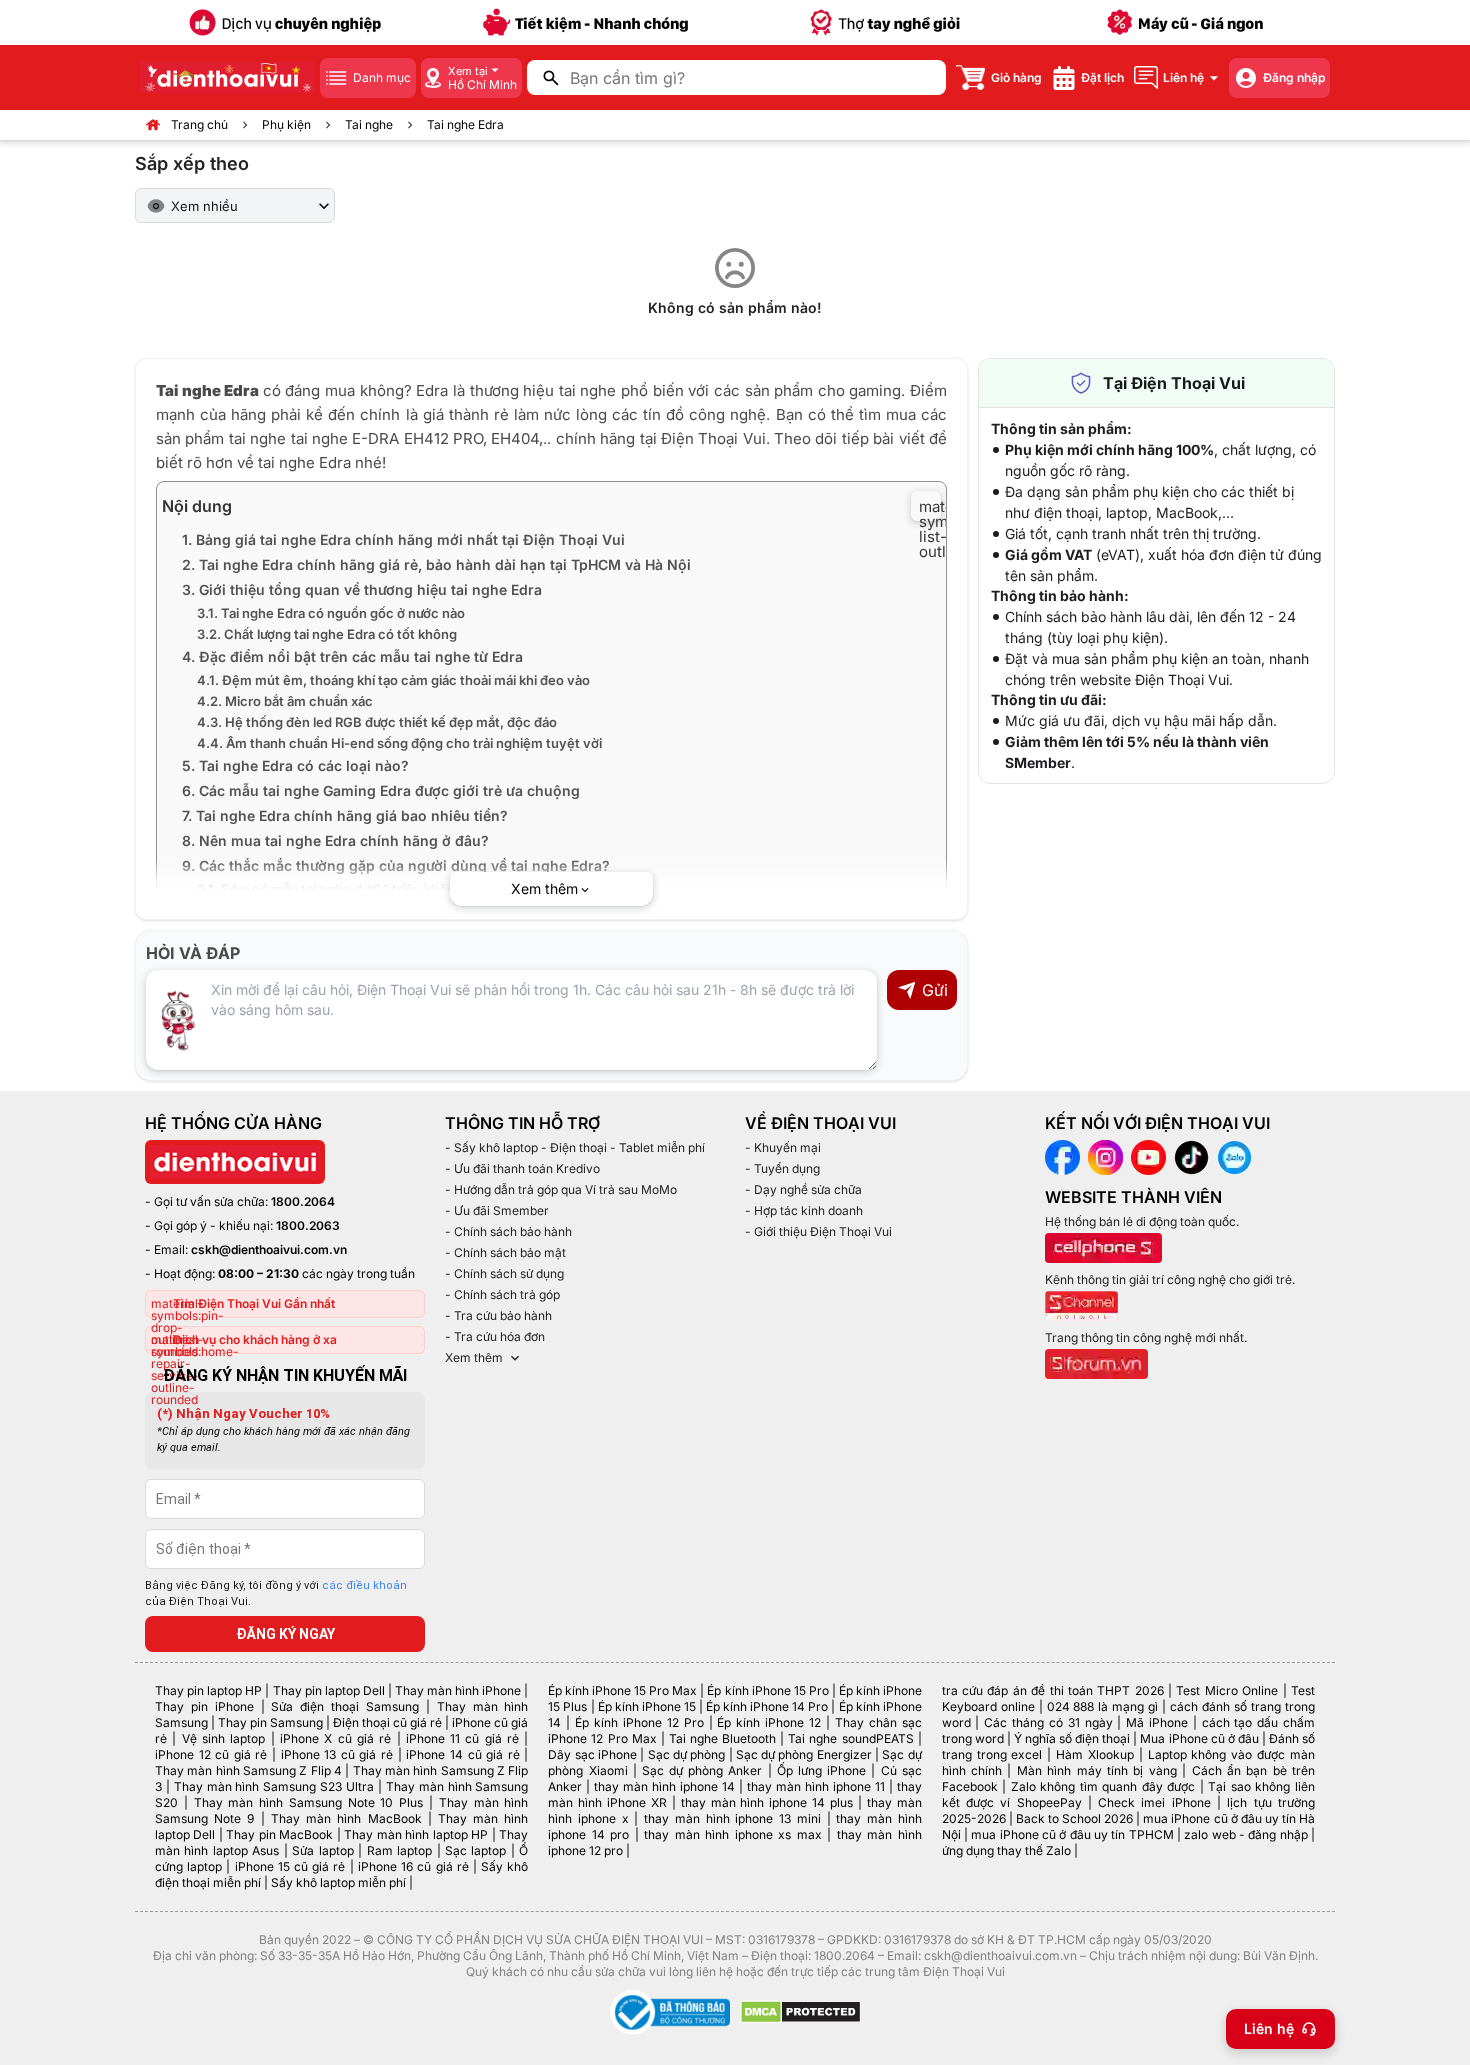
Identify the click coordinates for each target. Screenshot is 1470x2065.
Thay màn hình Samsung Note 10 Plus (309, 1802)
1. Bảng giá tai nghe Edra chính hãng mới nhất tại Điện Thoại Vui (403, 539)
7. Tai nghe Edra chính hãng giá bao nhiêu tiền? (345, 815)
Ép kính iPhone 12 (769, 1722)
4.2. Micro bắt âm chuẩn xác (285, 701)
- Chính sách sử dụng (504, 1273)
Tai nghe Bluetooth (722, 1738)
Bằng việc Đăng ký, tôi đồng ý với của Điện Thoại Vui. (276, 1594)
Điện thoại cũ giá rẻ (387, 1722)
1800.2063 (308, 1225)
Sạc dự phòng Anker (702, 1770)
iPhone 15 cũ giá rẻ (290, 1866)
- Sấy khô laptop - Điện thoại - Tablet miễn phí (575, 1147)
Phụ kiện (286, 124)
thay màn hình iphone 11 (816, 1786)
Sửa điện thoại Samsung (345, 1706)
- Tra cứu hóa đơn (495, 1336)
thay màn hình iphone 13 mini (732, 1818)
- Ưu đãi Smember (497, 1210)
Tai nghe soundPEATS (850, 1738)
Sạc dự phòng (687, 1754)
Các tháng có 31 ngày (1048, 1722)
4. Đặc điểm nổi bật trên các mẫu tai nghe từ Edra (352, 656)
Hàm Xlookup (1095, 1754)
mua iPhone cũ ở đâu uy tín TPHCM (1072, 1834)
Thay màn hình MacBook (346, 1818)
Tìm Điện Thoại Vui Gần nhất (254, 1303)
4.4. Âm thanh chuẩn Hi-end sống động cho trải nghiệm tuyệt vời (399, 743)
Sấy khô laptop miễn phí (338, 1882)
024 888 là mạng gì (1103, 1706)
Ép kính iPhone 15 (647, 1706)
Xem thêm (474, 1357)
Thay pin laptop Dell (329, 1690)
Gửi (935, 990)
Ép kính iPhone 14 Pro (767, 1706)
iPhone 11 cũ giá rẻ (462, 1738)
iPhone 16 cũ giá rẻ (413, 1866)
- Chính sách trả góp (502, 1294)
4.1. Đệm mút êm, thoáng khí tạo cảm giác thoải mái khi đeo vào (393, 680)
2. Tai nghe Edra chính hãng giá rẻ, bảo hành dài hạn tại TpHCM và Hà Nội (436, 564)
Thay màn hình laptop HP (416, 1834)
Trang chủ (199, 124)
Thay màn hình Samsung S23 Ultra (274, 1786)
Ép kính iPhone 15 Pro (767, 1690)
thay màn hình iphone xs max (732, 1834)
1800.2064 (303, 1201)
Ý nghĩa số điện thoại (1072, 1738)
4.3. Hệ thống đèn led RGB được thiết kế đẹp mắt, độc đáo (377, 722)
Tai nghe (369, 124)
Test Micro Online (1227, 1690)
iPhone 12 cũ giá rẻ (211, 1754)
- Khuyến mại (783, 1147)
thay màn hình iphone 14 (664, 1786)
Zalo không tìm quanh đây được (1103, 1786)
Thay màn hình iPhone (458, 1690)
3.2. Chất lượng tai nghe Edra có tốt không (327, 634)
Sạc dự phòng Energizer (804, 1754)
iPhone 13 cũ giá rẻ (337, 1754)
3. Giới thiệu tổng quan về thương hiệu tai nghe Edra (362, 589)
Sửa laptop (322, 1850)
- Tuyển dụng (782, 1168)
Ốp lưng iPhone (821, 1770)
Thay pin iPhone (204, 1706)
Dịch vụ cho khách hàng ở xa (255, 1339)
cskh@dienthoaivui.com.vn (269, 1249)
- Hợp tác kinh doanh (804, 1210)
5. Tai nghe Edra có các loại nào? (295, 765)
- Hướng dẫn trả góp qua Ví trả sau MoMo (561, 1189)
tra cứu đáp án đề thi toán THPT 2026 (1053, 1690)
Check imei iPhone (1154, 1802)
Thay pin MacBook (279, 1834)
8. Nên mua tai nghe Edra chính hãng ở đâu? (335, 840)
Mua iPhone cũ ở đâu (1199, 1738)
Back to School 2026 (1074, 1818)
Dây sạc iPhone (592, 1754)
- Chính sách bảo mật (505, 1252)
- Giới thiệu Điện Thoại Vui (818, 1231)
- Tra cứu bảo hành (498, 1315)
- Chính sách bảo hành (508, 1231)
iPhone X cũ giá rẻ (335, 1738)
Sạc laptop (475, 1850)
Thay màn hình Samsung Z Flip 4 (248, 1770)
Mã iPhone (1157, 1722)
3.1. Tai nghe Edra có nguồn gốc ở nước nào (331, 613)
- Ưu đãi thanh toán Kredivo (522, 1168)
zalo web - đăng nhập (1245, 1834)
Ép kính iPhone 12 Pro (639, 1722)
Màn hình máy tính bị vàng (1097, 1770)
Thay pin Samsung (270, 1722)
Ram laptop (399, 1850)
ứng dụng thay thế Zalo (1006, 1850)
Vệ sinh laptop (224, 1738)
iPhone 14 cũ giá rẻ (462, 1754)
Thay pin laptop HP (208, 1690)
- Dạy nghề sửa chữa (803, 1189)
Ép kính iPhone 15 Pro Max (622, 1690)
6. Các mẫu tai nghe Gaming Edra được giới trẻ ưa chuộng (381, 790)
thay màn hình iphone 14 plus (767, 1802)
